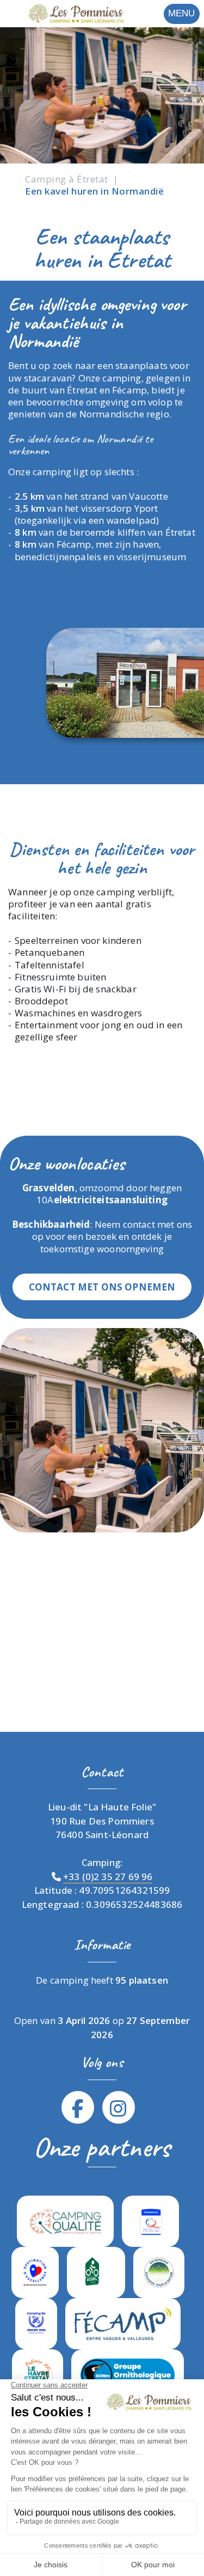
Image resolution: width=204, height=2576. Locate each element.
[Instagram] (118, 2108)
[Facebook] (78, 2108)
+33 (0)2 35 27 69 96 (108, 1877)
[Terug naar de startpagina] (63, 13)
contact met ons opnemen (102, 1287)
